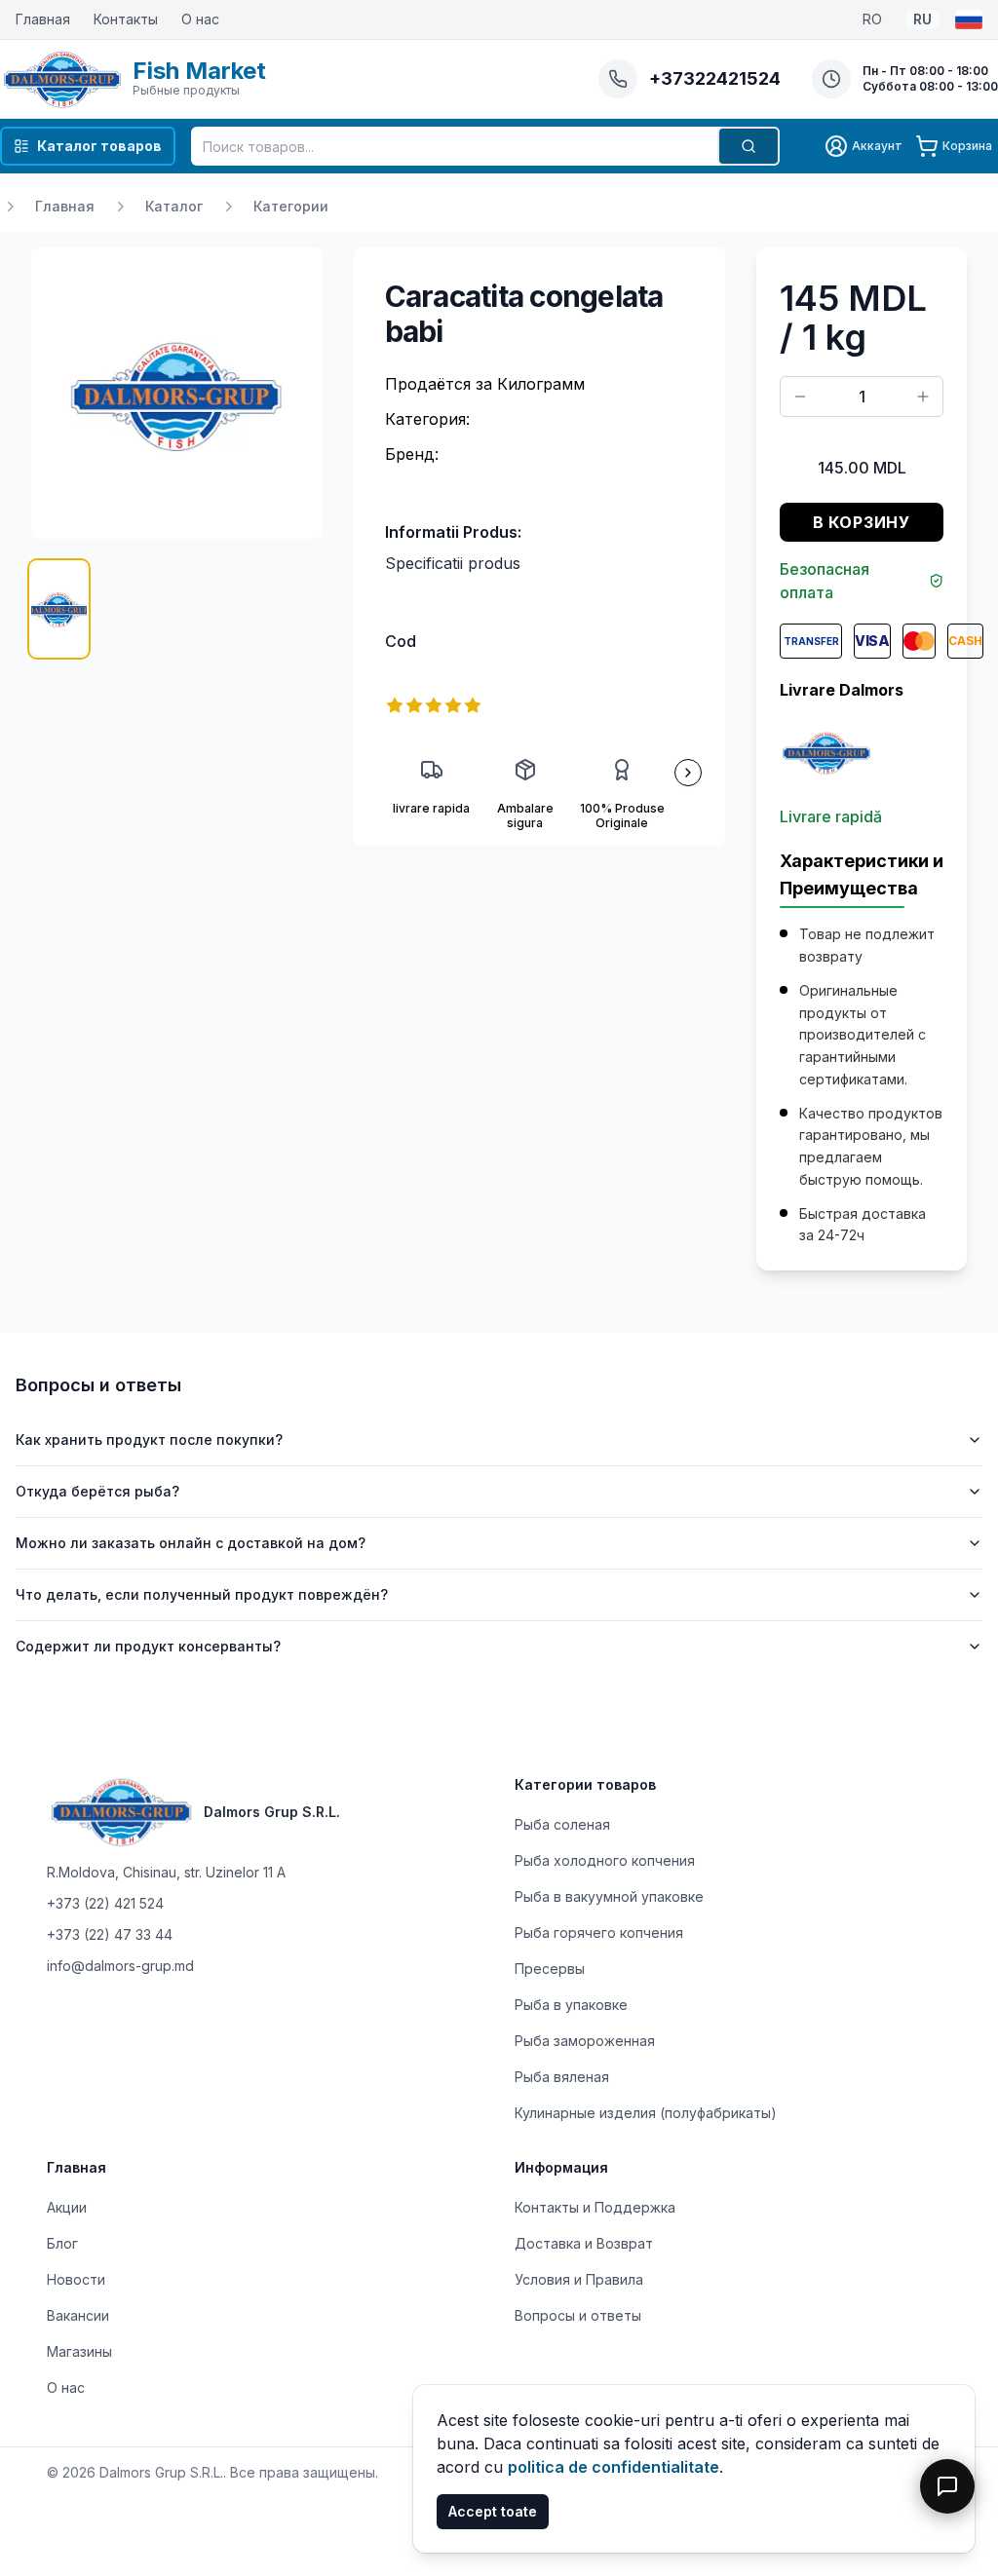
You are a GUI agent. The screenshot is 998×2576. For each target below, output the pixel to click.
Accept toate (493, 2511)
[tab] (59, 609)
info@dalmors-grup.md (120, 1966)
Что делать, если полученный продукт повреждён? (202, 1594)
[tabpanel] (177, 393)
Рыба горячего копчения (599, 1932)
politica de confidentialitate (614, 2467)
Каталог (174, 206)
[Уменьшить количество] (800, 397)
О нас (200, 19)
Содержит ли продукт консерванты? (148, 1646)
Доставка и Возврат (584, 2243)
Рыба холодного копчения (605, 1860)
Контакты (126, 19)
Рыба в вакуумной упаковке (609, 1896)
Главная (43, 19)
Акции (67, 2207)
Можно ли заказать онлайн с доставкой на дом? (191, 1543)
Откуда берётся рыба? (97, 1491)
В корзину (862, 522)
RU (922, 19)
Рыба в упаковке (571, 2005)
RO (872, 19)
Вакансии (78, 2315)
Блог (62, 2243)
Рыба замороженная (585, 2041)
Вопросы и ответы (578, 2315)
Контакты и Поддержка (595, 2207)
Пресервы (550, 1969)
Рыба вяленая (562, 2077)
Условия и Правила (579, 2279)
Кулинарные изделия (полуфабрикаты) (646, 2113)
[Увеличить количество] (923, 397)
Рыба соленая (562, 1824)
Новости (76, 2279)
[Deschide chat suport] (947, 2486)
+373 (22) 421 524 (105, 1903)
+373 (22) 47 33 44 (110, 1934)
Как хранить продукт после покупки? (149, 1440)
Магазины (79, 2351)
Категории (291, 206)
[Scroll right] (688, 773)
